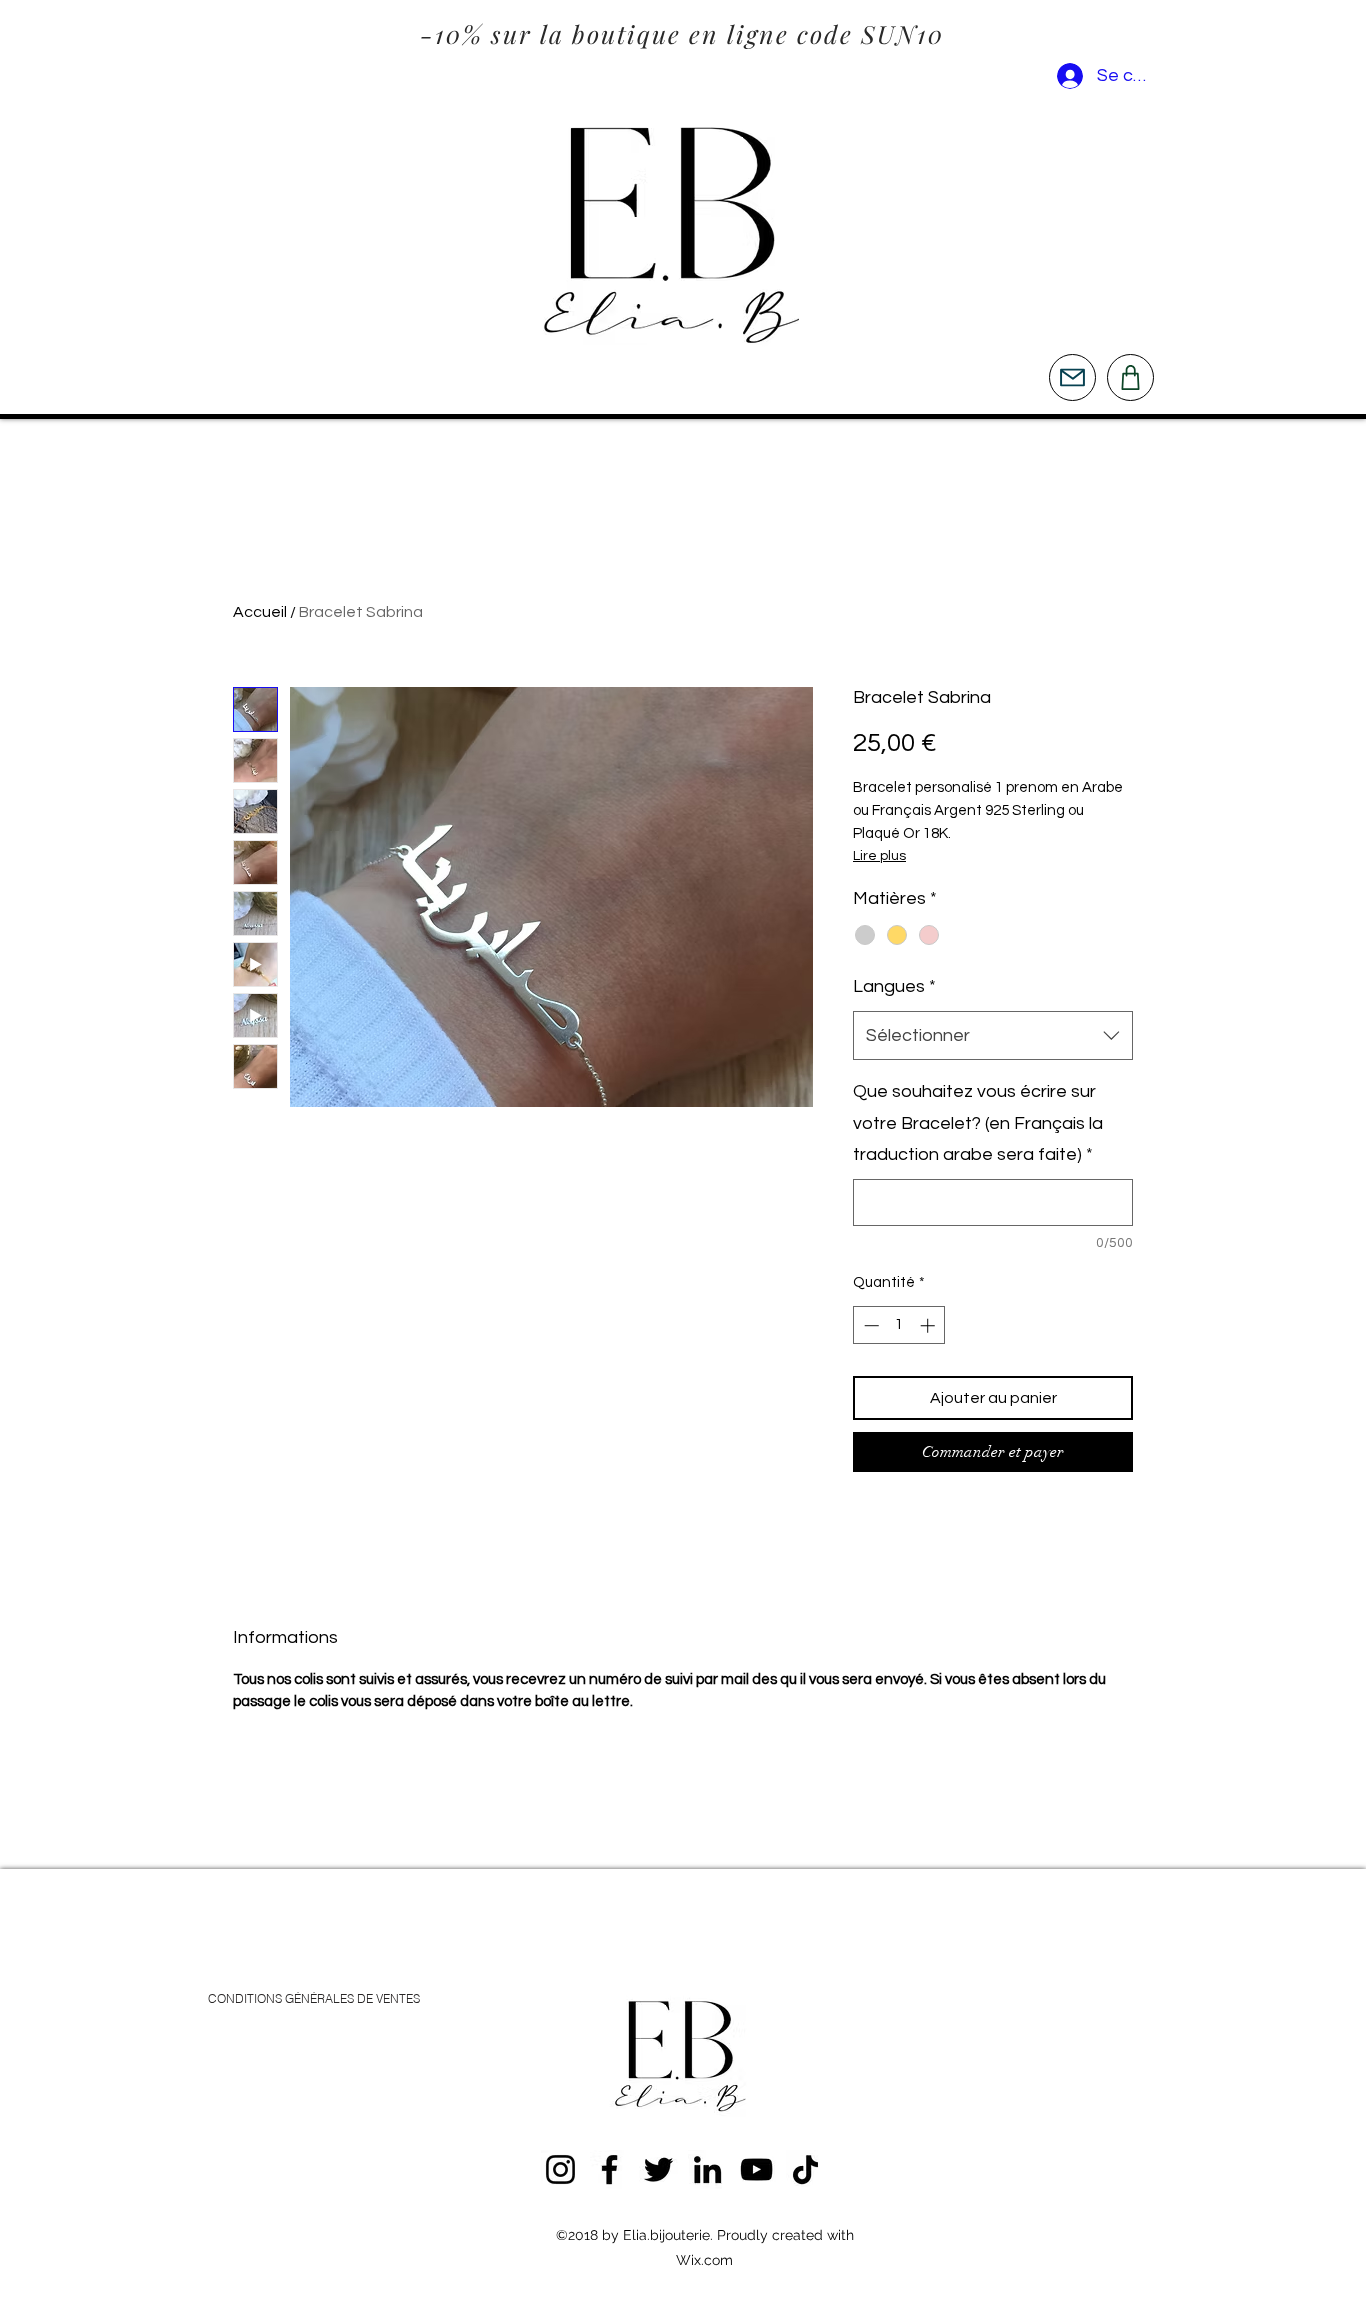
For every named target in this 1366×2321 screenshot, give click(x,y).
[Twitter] (658, 2169)
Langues (894, 986)
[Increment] (929, 1325)
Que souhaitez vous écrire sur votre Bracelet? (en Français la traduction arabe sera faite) (978, 1123)
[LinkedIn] (707, 2169)
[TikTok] (805, 2169)
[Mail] (1072, 377)
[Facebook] (609, 2169)
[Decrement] (869, 1325)
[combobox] (993, 1036)
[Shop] (1130, 377)
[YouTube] (756, 2169)
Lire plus (879, 856)
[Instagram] (560, 2169)
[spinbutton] (899, 1325)
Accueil (260, 612)
